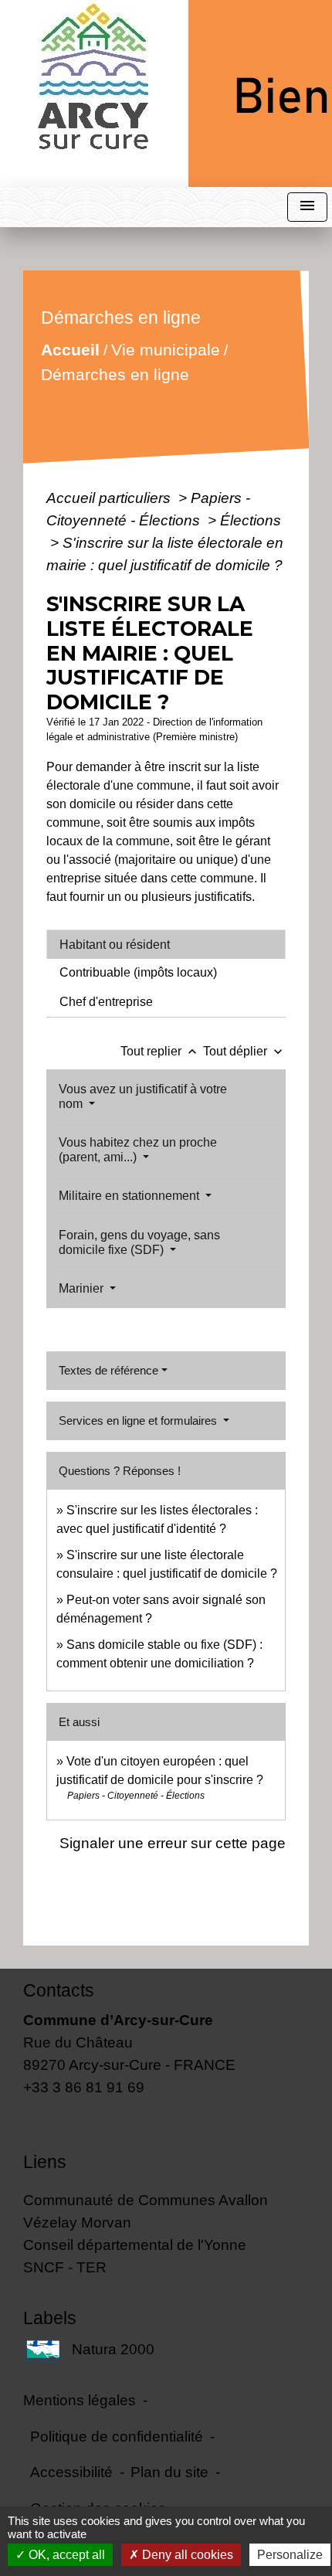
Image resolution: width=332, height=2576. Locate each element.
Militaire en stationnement (130, 1196)
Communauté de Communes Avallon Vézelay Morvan (146, 2211)
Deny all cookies (186, 2555)
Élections (251, 520)
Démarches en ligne (115, 374)
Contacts (59, 1990)
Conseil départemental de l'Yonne (135, 2245)
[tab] (166, 944)
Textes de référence (108, 1370)
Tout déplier (244, 1051)
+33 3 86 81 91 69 (84, 2087)
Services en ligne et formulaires (139, 1421)
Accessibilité (71, 2472)
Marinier (83, 1288)
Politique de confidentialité (117, 2436)
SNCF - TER (65, 2267)
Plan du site (169, 2472)
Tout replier (160, 1051)
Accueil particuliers (110, 498)
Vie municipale (166, 350)
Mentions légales (80, 2400)
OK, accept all (65, 2555)
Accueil (70, 350)
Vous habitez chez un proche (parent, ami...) (138, 1150)
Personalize (290, 2555)
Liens (45, 2162)
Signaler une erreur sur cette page (173, 1843)
